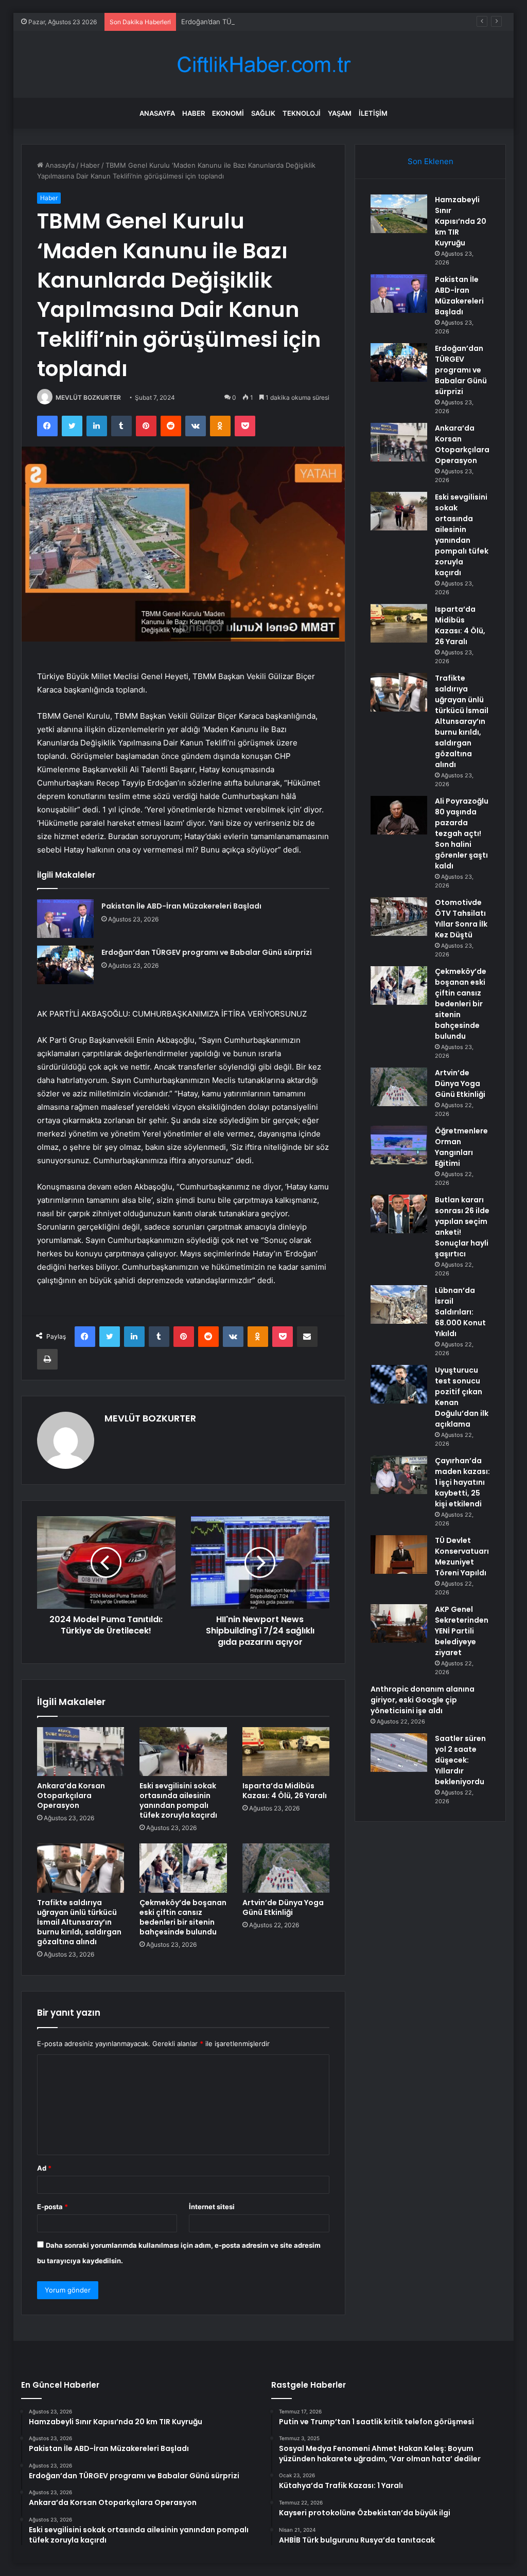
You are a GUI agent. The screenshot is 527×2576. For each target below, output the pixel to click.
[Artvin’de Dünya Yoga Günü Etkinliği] (286, 1868)
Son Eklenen (431, 161)
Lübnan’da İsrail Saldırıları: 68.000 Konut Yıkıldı (460, 1312)
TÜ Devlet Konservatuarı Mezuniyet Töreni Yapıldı (462, 1557)
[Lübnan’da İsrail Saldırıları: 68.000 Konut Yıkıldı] (399, 1304)
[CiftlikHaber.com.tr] (263, 65)
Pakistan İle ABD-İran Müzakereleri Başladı (181, 906)
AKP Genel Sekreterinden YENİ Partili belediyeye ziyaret (462, 1631)
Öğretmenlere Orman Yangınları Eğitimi (461, 1147)
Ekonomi (228, 113)
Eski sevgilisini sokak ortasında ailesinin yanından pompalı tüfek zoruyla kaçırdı (178, 1800)
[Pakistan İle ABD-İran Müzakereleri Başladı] (65, 919)
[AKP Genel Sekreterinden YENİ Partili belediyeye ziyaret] (399, 1623)
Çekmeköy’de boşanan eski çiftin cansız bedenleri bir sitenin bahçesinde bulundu (183, 1917)
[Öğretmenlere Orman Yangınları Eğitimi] (399, 1145)
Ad (44, 2168)
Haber (194, 113)
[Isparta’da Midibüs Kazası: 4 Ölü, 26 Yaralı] (286, 1752)
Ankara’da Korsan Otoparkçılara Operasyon (71, 1796)
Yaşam (340, 113)
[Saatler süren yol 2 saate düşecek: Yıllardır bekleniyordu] (399, 1753)
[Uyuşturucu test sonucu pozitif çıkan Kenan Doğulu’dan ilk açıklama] (399, 1384)
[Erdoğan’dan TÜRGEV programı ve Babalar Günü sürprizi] (65, 965)
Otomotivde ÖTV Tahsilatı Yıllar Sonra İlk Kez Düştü (461, 919)
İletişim (373, 113)
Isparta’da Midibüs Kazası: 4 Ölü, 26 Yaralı (285, 1791)
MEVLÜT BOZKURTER (88, 397)
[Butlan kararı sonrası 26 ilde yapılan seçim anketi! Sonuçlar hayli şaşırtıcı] (399, 1214)
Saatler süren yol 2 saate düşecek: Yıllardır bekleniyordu (460, 1760)
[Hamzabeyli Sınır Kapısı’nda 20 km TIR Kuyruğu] (399, 214)
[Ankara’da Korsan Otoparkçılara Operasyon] (81, 1752)
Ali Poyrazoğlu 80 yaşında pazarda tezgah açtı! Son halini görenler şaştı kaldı (462, 833)
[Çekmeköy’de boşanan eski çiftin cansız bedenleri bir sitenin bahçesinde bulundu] (183, 1868)
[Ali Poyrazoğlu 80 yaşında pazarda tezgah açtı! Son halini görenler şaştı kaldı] (399, 815)
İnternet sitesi (212, 2207)
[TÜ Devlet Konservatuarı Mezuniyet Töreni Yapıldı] (399, 1555)
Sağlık (263, 113)
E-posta (52, 2207)
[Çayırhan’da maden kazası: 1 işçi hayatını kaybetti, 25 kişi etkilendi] (399, 1475)
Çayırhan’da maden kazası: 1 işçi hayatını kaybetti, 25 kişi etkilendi (462, 1482)
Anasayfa (157, 113)
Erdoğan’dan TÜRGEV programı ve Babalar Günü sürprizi (271, 22)
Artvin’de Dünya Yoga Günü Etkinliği (283, 1907)
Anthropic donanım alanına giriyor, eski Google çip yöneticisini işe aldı (423, 1700)
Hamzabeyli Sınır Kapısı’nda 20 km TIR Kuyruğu (461, 221)
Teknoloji (302, 113)
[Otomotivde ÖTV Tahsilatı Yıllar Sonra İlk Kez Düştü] (399, 917)
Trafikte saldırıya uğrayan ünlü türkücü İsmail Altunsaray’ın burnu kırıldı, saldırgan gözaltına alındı (79, 1922)
